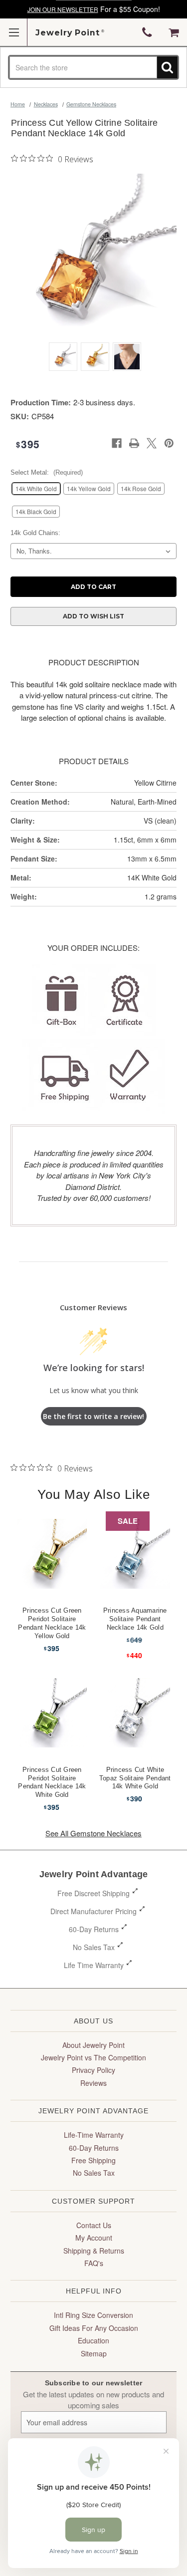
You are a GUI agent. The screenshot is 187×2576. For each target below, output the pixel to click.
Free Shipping (93, 2160)
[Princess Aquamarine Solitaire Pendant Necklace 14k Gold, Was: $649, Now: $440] (135, 1554)
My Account (94, 2238)
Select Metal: (47, 472)
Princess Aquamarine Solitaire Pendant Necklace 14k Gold (135, 1619)
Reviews (93, 2083)
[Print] (134, 443)
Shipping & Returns (94, 2251)
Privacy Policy (93, 2070)
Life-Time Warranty (94, 2135)
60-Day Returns (94, 1929)
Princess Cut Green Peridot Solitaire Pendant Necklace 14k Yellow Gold (52, 1623)
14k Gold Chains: (35, 533)
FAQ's (94, 2263)
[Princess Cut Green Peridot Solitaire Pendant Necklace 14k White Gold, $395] (52, 1713)
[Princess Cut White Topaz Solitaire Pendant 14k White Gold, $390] (135, 1713)
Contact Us (94, 2225)
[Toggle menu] (14, 32)
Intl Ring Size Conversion (93, 2315)
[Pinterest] (169, 443)
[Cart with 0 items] (174, 32)
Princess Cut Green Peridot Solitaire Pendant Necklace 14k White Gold (52, 1782)
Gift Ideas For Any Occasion (94, 2328)
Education (93, 2340)
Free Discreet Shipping (93, 1893)
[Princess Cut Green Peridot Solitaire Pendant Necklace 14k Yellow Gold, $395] (52, 1554)
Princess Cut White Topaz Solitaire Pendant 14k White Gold (135, 1778)
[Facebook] (117, 443)
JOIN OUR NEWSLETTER (63, 9)
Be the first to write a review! (93, 1416)
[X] (152, 443)
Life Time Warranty (94, 1965)
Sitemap (94, 2353)
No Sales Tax (94, 1947)
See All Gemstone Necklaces (93, 1833)
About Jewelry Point (93, 2045)
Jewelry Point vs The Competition (93, 2057)
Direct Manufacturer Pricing (93, 1911)
